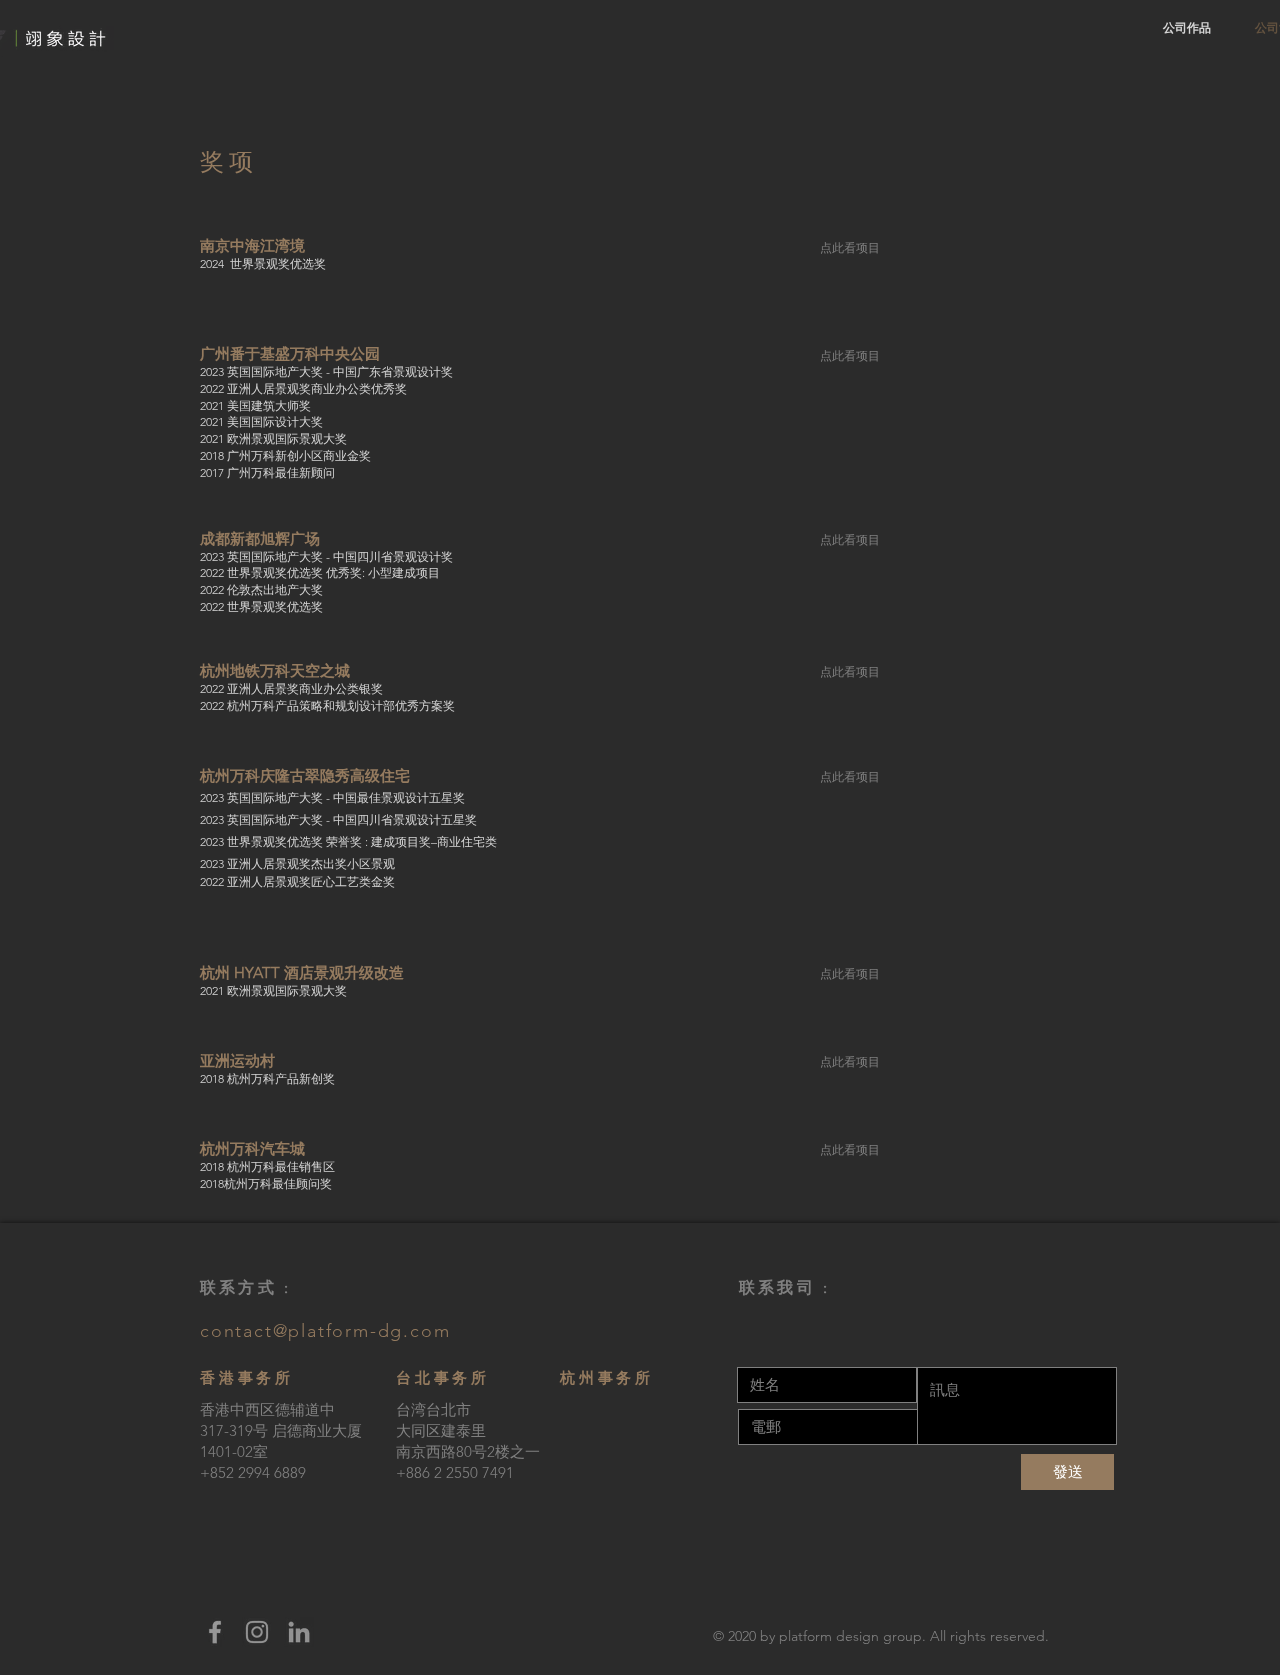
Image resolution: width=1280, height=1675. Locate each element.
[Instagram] (257, 1632)
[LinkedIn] (299, 1632)
